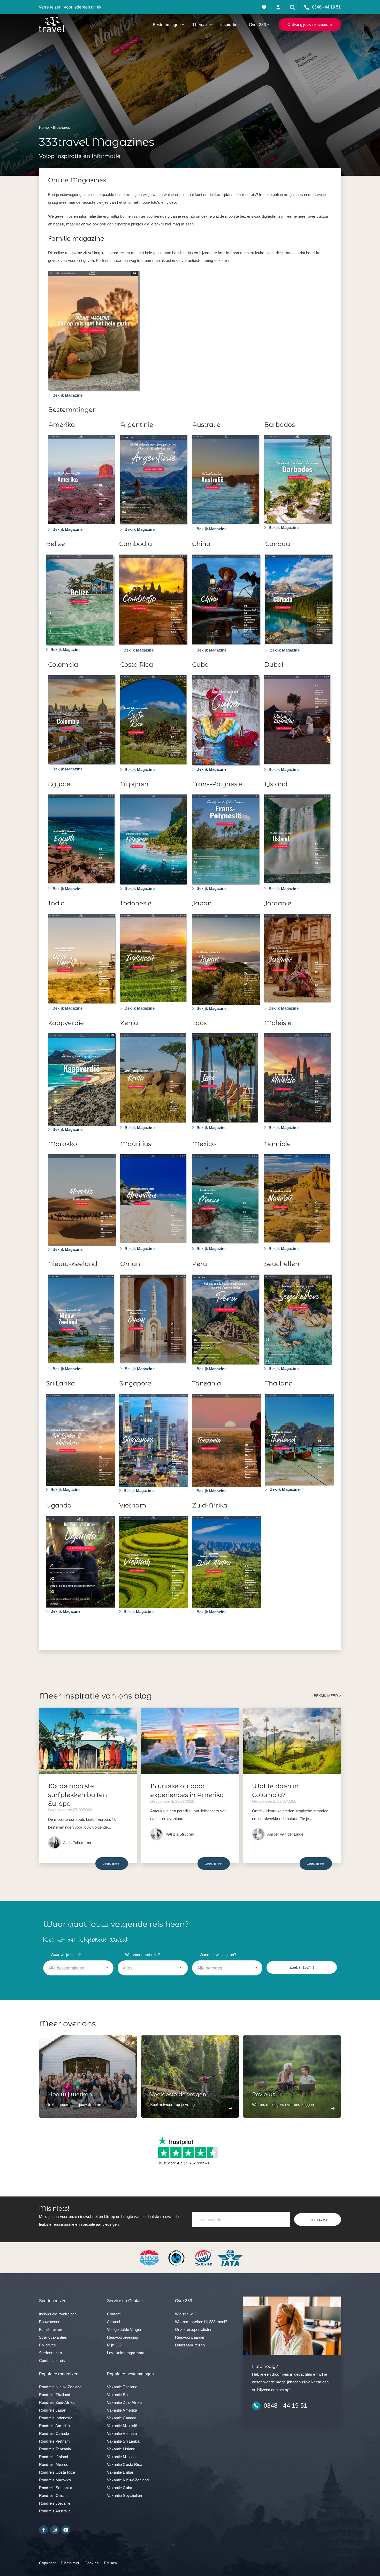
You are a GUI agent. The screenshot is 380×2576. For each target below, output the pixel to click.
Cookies (92, 2563)
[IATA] (230, 2257)
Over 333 (257, 25)
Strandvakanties (53, 2337)
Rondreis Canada (54, 2433)
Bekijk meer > (327, 1696)
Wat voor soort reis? (142, 1955)
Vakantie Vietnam (122, 2433)
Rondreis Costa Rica (57, 2472)
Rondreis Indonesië (56, 2418)
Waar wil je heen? (66, 1955)
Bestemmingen (167, 25)
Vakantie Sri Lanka (123, 2441)
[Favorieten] (264, 7)
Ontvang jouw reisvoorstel (310, 24)
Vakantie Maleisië (122, 2426)
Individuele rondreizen (58, 2314)
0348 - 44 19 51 (285, 2405)
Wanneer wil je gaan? (218, 1955)
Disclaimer (70, 2563)
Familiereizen (51, 2329)
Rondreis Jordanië (55, 2503)
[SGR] (204, 2257)
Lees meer (112, 1863)
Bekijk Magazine (67, 395)
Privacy (111, 2563)
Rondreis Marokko (55, 2480)
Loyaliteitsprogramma (126, 2353)
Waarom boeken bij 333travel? (201, 2322)
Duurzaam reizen (190, 2345)
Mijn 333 (114, 2345)
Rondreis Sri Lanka (56, 2488)
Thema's (200, 25)
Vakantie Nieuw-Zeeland (128, 2480)
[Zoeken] (292, 7)
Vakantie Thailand (122, 2387)
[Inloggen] (278, 7)
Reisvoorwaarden (190, 2337)
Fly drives (48, 2345)
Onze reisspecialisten (194, 2329)
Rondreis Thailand (55, 2395)
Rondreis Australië (55, 2511)
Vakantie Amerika (122, 2410)
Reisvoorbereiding (123, 2337)
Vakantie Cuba (120, 2488)
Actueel (113, 2322)
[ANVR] (150, 2257)
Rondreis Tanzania (55, 2449)
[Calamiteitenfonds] (177, 2257)
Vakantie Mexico (121, 2457)
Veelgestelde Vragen (125, 2329)
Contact (114, 2314)
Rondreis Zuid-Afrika (57, 2402)
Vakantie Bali (118, 2395)
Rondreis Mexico (54, 2464)
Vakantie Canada (122, 2418)
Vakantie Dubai (120, 2472)
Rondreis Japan (53, 2410)
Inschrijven (318, 2219)
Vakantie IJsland (121, 2449)
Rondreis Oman (53, 2495)
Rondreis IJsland (54, 2457)
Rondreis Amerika (54, 2426)
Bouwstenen (50, 2322)
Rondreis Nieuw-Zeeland (60, 2387)
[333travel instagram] (55, 2530)
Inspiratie (229, 25)
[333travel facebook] (44, 2530)
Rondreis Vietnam (54, 2441)
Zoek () (302, 1967)
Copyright (47, 2563)
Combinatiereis (52, 2361)
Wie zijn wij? (186, 2314)
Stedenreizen (50, 2353)
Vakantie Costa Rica (125, 2464)
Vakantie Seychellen (124, 2495)
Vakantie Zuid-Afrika (124, 2402)
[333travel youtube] (66, 2530)
